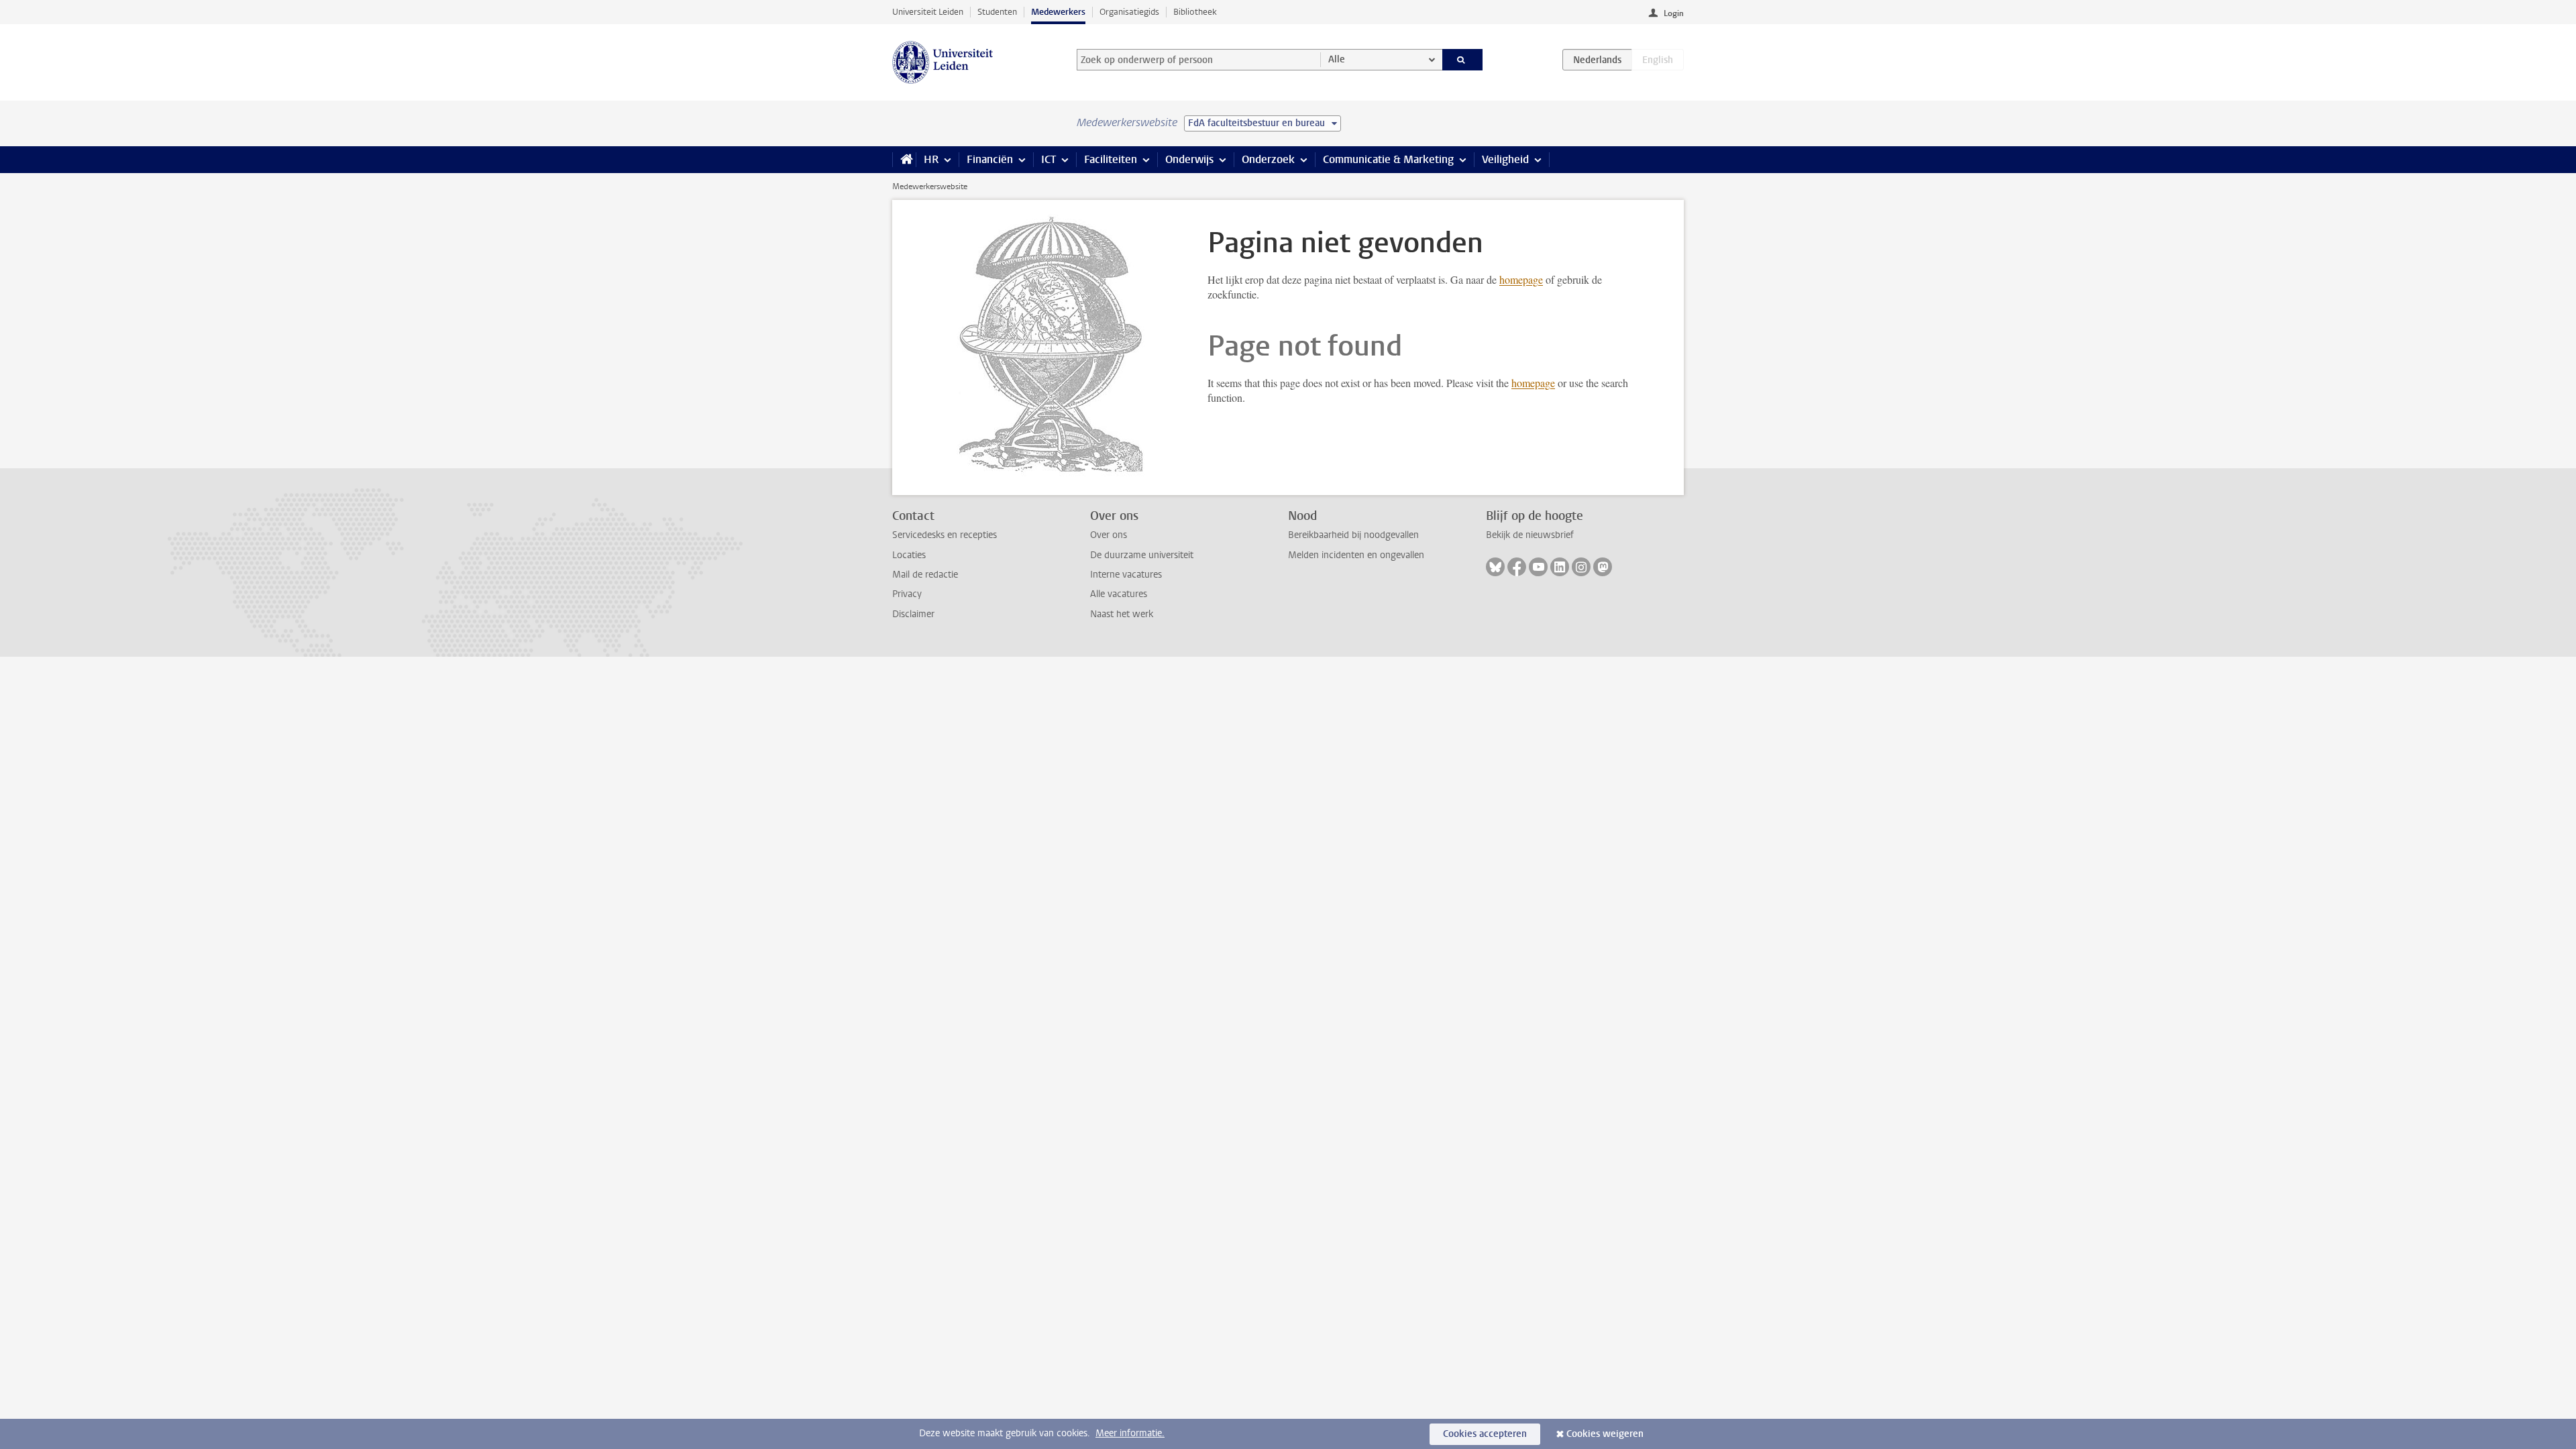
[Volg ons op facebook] (1517, 567)
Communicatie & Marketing (1388, 159)
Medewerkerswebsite (930, 186)
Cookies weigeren (1605, 1434)
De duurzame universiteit (1142, 555)
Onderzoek (1268, 159)
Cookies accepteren (1485, 1434)
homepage (1521, 279)
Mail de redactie (925, 575)
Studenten (997, 12)
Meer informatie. (1130, 1433)
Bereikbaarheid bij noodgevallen (1353, 535)
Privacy (907, 594)
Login (1674, 13)
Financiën (990, 159)
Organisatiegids (1129, 12)
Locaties (909, 555)
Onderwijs (1189, 159)
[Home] (904, 160)
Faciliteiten (1111, 159)
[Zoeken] (1463, 60)
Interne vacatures (1126, 575)
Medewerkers (1058, 12)
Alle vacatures (1119, 594)
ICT (1049, 159)
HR (931, 159)
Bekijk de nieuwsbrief (1530, 535)
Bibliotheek (1195, 12)
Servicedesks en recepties (945, 535)
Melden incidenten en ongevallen (1356, 555)
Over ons (1109, 535)
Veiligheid (1505, 159)
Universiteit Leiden (928, 12)
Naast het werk (1122, 614)
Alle (1337, 59)
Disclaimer (913, 614)
